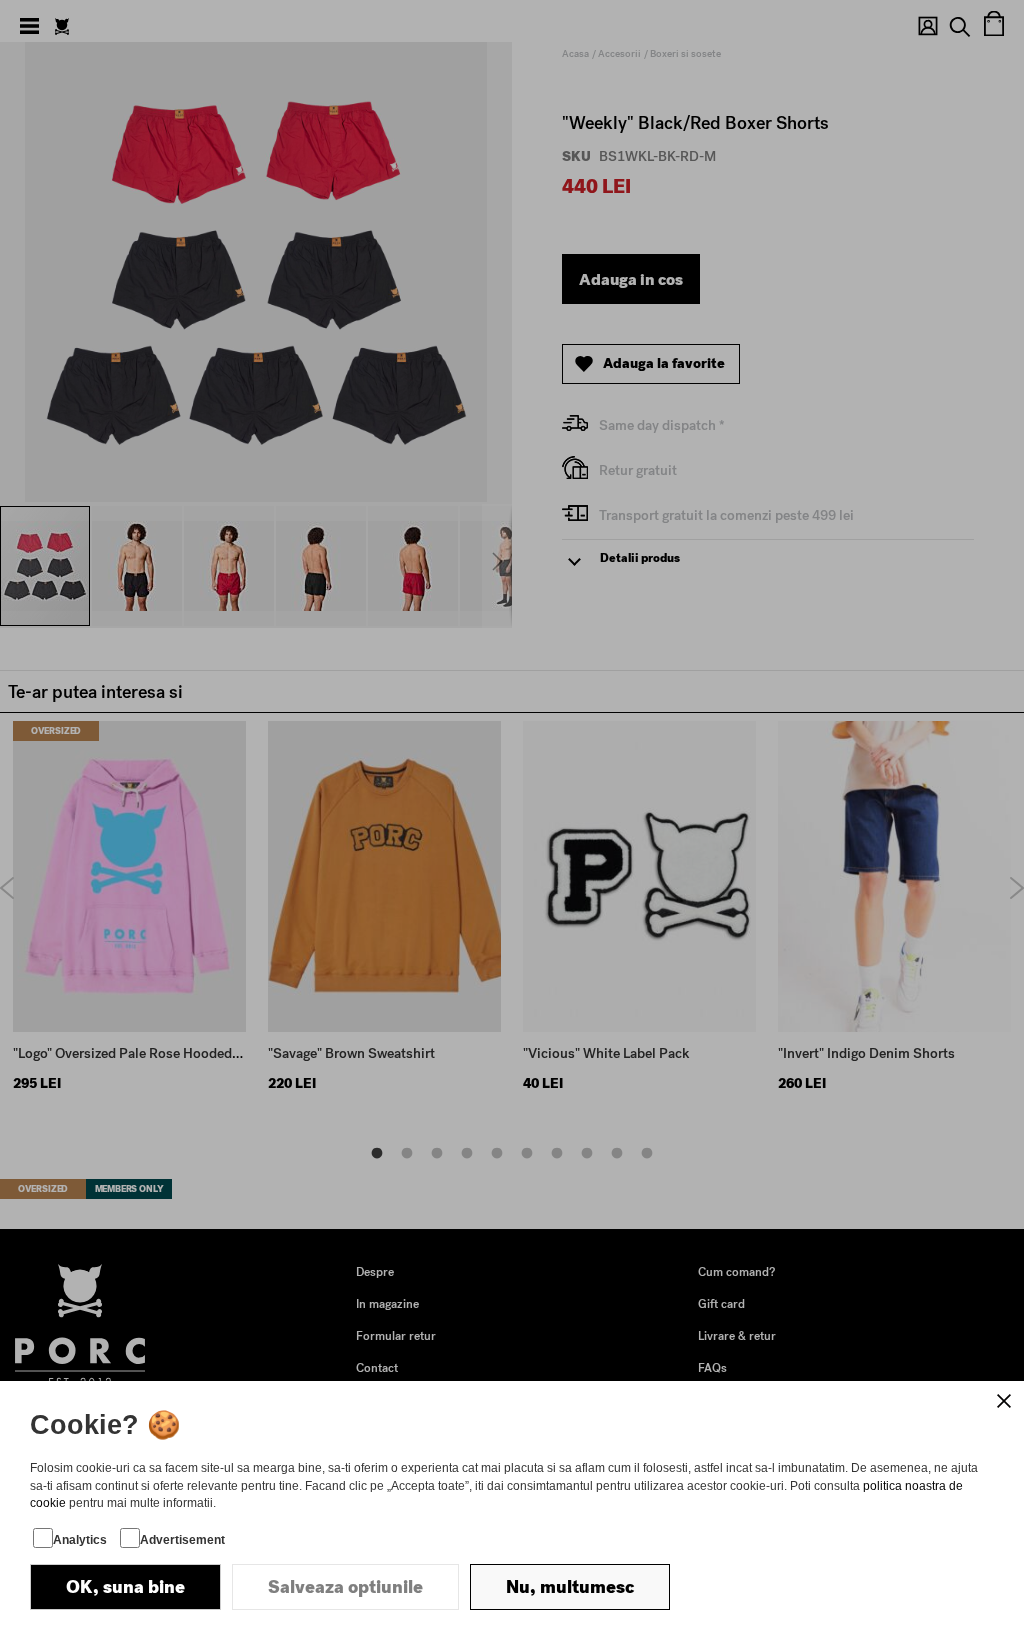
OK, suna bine (125, 1587)
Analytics (80, 1540)
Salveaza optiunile (345, 1587)
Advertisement (182, 1540)
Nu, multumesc (570, 1587)
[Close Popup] (1004, 1401)
